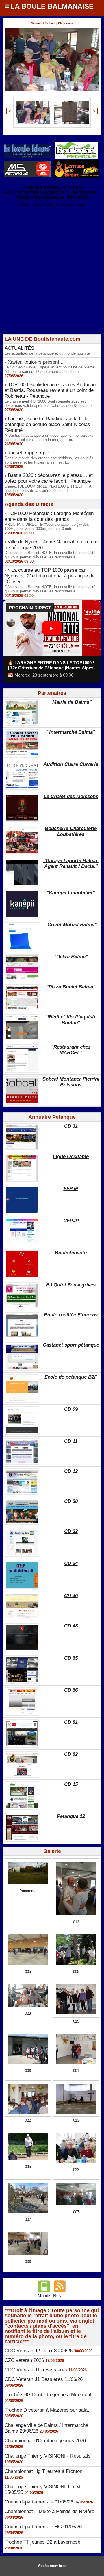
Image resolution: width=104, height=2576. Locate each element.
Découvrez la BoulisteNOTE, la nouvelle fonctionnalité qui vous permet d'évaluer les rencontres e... (50, 555)
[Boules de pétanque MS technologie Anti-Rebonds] (28, 163)
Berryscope (84, 192)
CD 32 (71, 1531)
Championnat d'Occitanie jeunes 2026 (45, 2441)
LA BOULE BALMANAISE (52, 6)
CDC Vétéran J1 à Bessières (36, 2370)
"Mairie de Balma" (71, 702)
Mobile (44, 2296)
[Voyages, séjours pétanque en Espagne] (76, 163)
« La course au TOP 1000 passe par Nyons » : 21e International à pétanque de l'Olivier (50, 576)
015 (76, 2021)
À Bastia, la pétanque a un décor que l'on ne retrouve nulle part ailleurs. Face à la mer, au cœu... (49, 438)
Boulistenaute (71, 1253)
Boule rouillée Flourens (71, 1315)
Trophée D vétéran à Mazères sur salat (47, 2410)
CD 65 (71, 1658)
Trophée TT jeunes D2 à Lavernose (42, 2542)
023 (28, 2013)
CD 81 (71, 1722)
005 (28, 1972)
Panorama (28, 1891)
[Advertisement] (49, 282)
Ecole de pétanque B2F (71, 1377)
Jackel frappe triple (28, 453)
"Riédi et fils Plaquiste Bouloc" (71, 1020)
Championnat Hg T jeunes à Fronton (43, 2471)
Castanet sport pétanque (71, 1345)
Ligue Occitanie (71, 1156)
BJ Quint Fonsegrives (71, 1285)
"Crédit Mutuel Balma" (71, 925)
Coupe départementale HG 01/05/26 (43, 2527)
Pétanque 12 (71, 1816)
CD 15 (71, 1784)
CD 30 (71, 1501)
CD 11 (71, 1441)
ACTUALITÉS (19, 348)
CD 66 (71, 1690)
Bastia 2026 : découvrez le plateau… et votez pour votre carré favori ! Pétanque (49, 478)
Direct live (78, 197)
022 (28, 2120)
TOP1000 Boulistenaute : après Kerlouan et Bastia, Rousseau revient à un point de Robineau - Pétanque (50, 390)
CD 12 (71, 1471)
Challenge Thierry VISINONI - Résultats (48, 2456)
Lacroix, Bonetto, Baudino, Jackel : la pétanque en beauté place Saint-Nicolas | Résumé (49, 424)
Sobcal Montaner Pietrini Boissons (71, 1082)
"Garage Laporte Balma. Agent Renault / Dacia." (71, 863)
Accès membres (52, 2566)
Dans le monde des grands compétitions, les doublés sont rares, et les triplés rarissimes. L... (49, 460)
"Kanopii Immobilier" (71, 893)
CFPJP (71, 1221)
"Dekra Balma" (71, 957)
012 (76, 1922)
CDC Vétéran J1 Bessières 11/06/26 (44, 2379)
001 (76, 2071)
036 (28, 2262)
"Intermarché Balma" (71, 732)
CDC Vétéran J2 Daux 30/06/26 (39, 2351)
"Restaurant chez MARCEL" (71, 1050)
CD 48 (71, 1626)
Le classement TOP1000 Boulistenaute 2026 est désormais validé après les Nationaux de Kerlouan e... (50, 403)
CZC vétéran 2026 (24, 2360)
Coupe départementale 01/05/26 (39, 2502)
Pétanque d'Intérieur (53, 187)
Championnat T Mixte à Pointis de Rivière (49, 2511)
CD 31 (71, 1126)
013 (76, 2120)
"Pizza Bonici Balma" (71, 987)
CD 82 (71, 1754)
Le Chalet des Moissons (71, 796)
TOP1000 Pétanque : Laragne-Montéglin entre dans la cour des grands (49, 516)
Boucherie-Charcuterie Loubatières (71, 831)
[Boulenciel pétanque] (76, 144)
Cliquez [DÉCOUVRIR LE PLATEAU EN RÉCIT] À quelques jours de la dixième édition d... (48, 488)
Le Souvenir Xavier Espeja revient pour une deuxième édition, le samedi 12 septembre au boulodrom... (50, 369)
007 (28, 2219)
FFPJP (71, 1189)
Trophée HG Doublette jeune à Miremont (48, 2395)
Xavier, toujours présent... (36, 362)
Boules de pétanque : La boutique (53, 205)
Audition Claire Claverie (71, 764)
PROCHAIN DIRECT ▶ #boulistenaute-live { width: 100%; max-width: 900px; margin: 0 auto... (47, 527)
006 (28, 2071)
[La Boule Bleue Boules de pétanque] (28, 146)
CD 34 (71, 1563)
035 (28, 2167)
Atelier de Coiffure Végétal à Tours (37, 192)
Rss (57, 2296)
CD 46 (71, 1596)
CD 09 (71, 1409)
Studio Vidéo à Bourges (40, 197)
